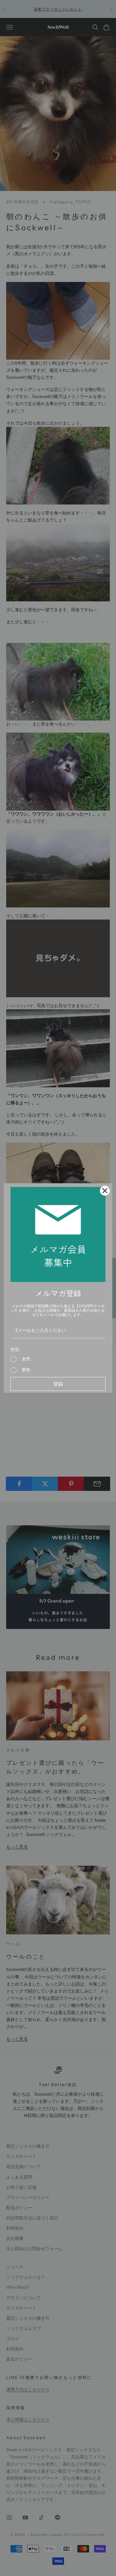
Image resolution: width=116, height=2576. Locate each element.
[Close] (105, 1191)
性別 (15, 1349)
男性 (26, 1370)
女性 (26, 1359)
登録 (58, 1384)
